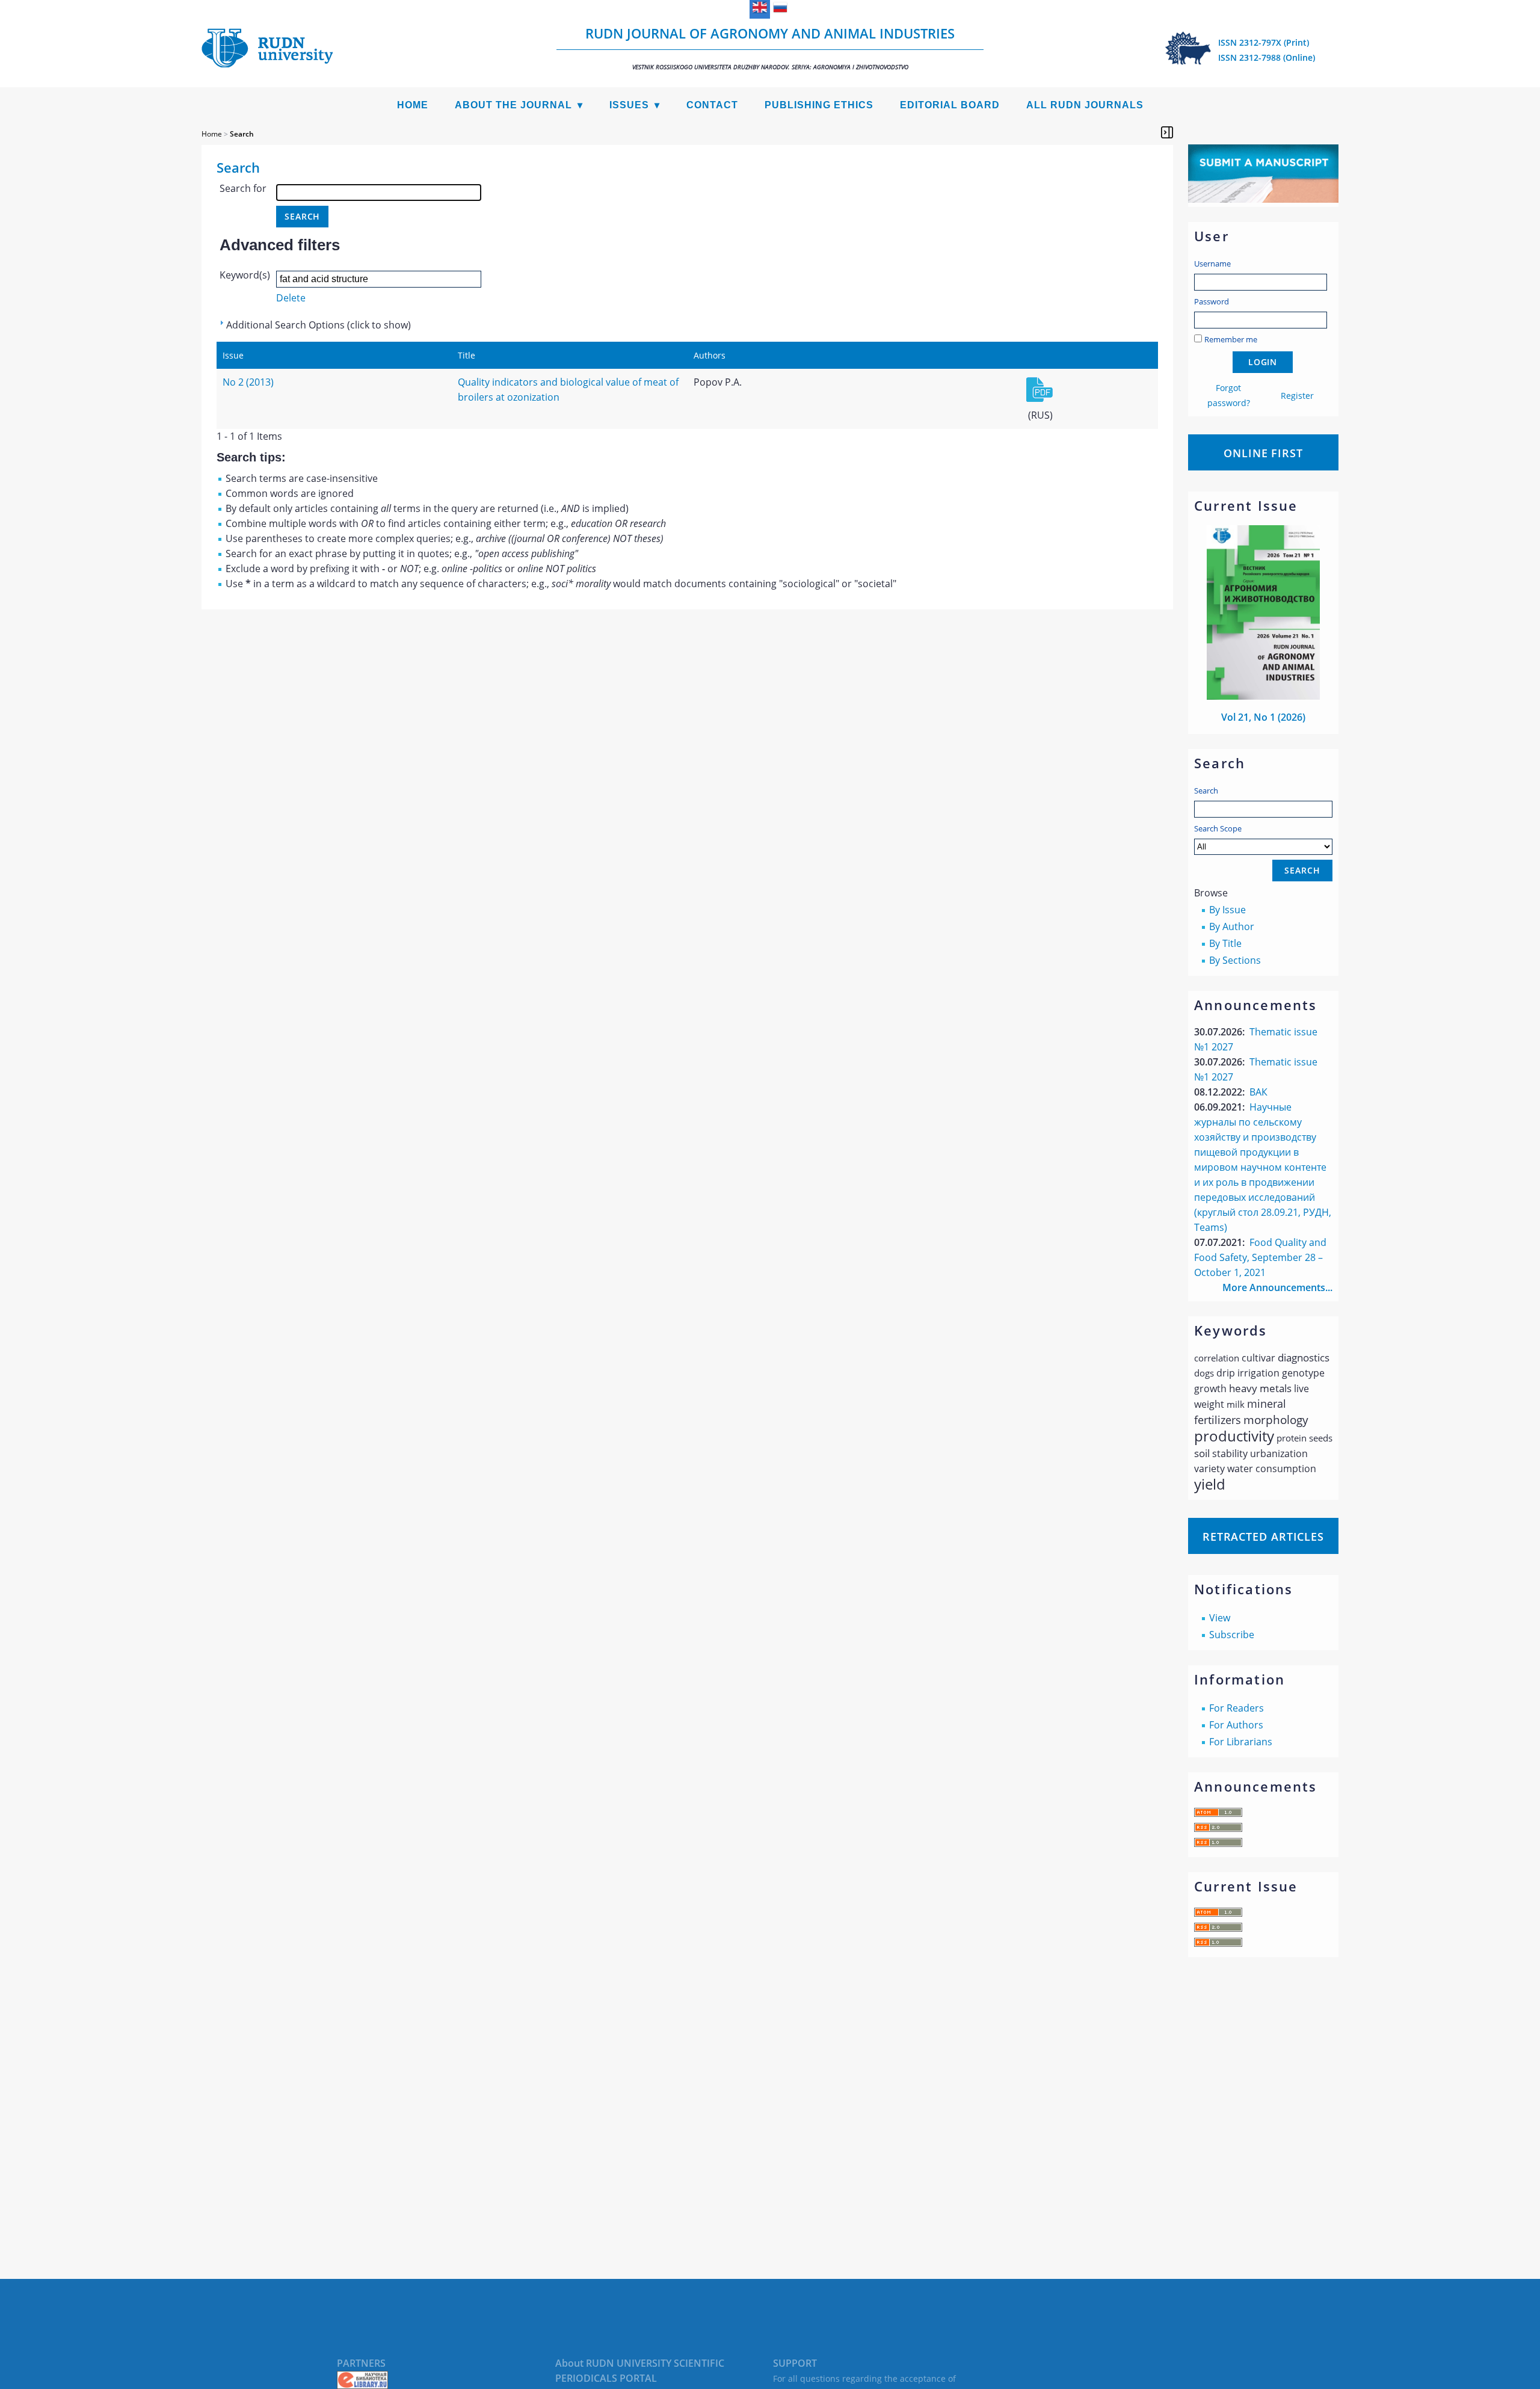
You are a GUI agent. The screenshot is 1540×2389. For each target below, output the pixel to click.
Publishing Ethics (819, 105)
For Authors (1236, 1725)
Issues (629, 105)
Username (1212, 264)
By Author (1232, 926)
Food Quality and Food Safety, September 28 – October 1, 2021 (1260, 1257)
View (1220, 1618)
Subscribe (1232, 1635)
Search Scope (1218, 828)
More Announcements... (1277, 1287)
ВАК (1258, 1092)
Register (1297, 396)
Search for (243, 188)
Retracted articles (1263, 1537)
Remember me (1231, 339)
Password (1212, 301)
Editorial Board (950, 105)
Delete (291, 298)
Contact (712, 105)
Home (413, 105)
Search (1206, 791)
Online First (1263, 453)
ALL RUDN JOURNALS (1085, 105)
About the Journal (513, 105)
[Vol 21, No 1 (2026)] (1263, 696)
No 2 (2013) (248, 382)
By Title (1225, 943)
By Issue (1227, 910)
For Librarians (1241, 1742)
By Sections (1235, 960)
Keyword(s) (245, 275)
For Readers (1237, 1708)
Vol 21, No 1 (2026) (1263, 717)
